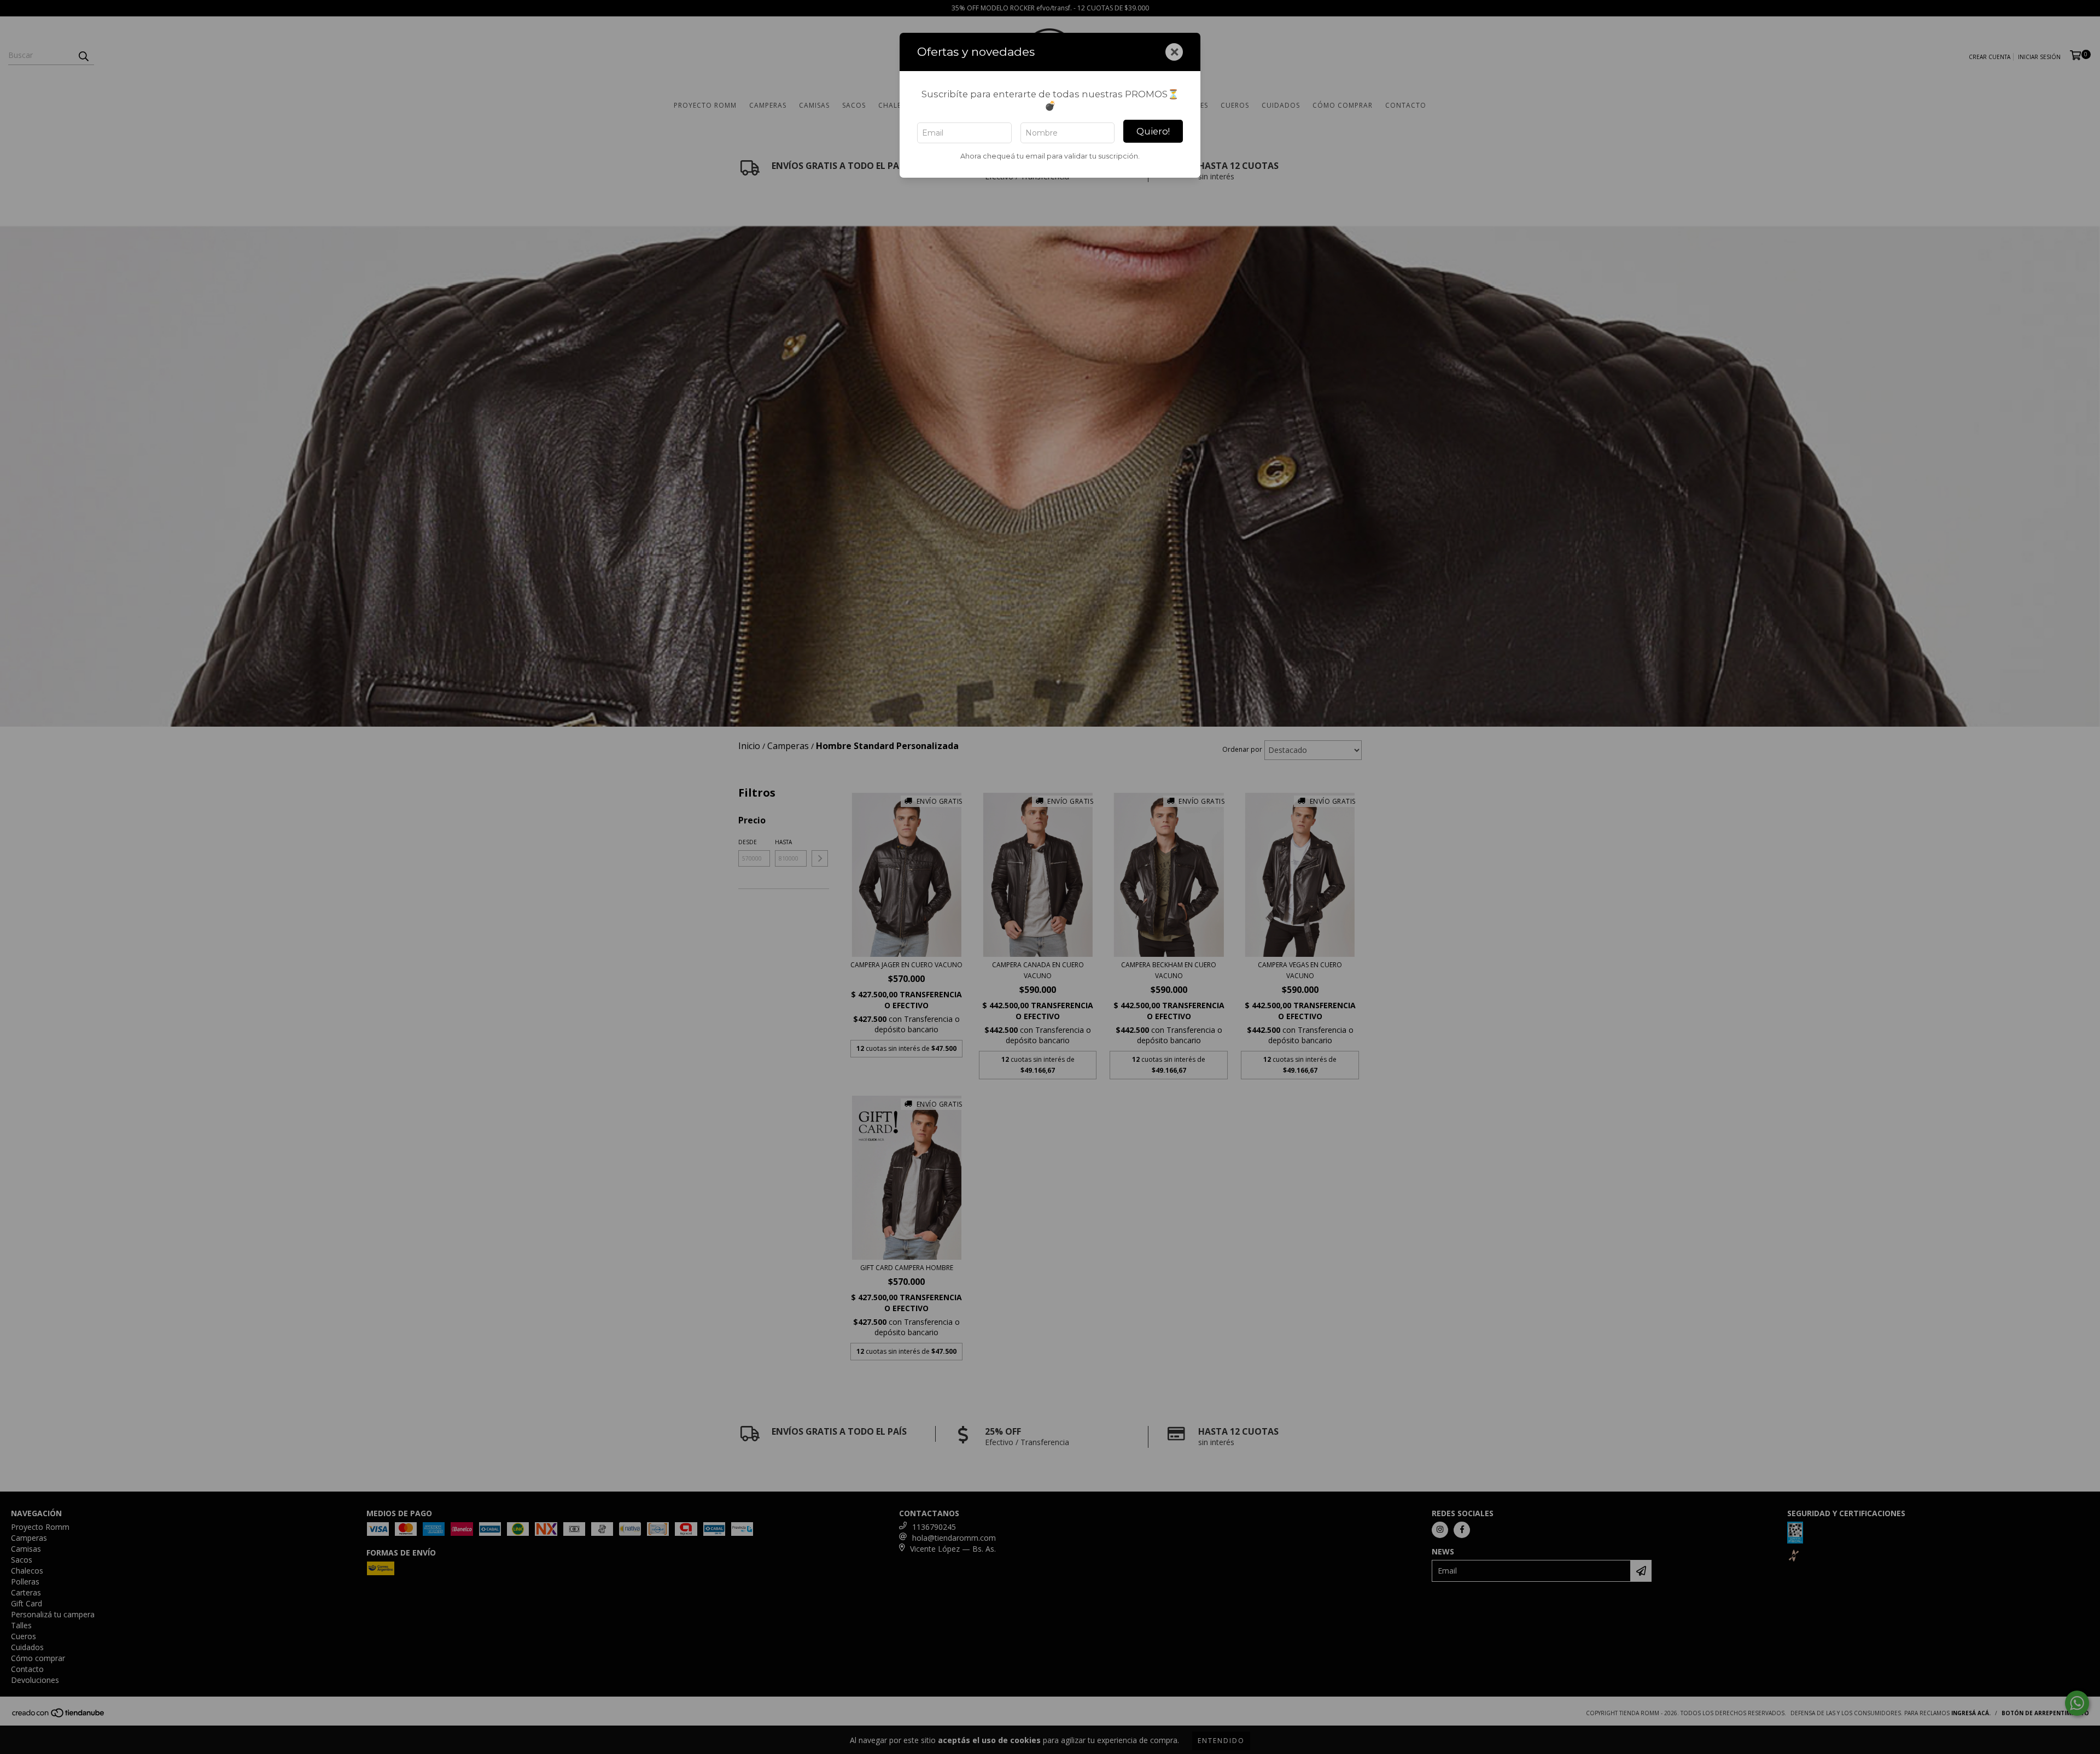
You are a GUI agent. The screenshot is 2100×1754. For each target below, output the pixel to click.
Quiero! (1153, 131)
